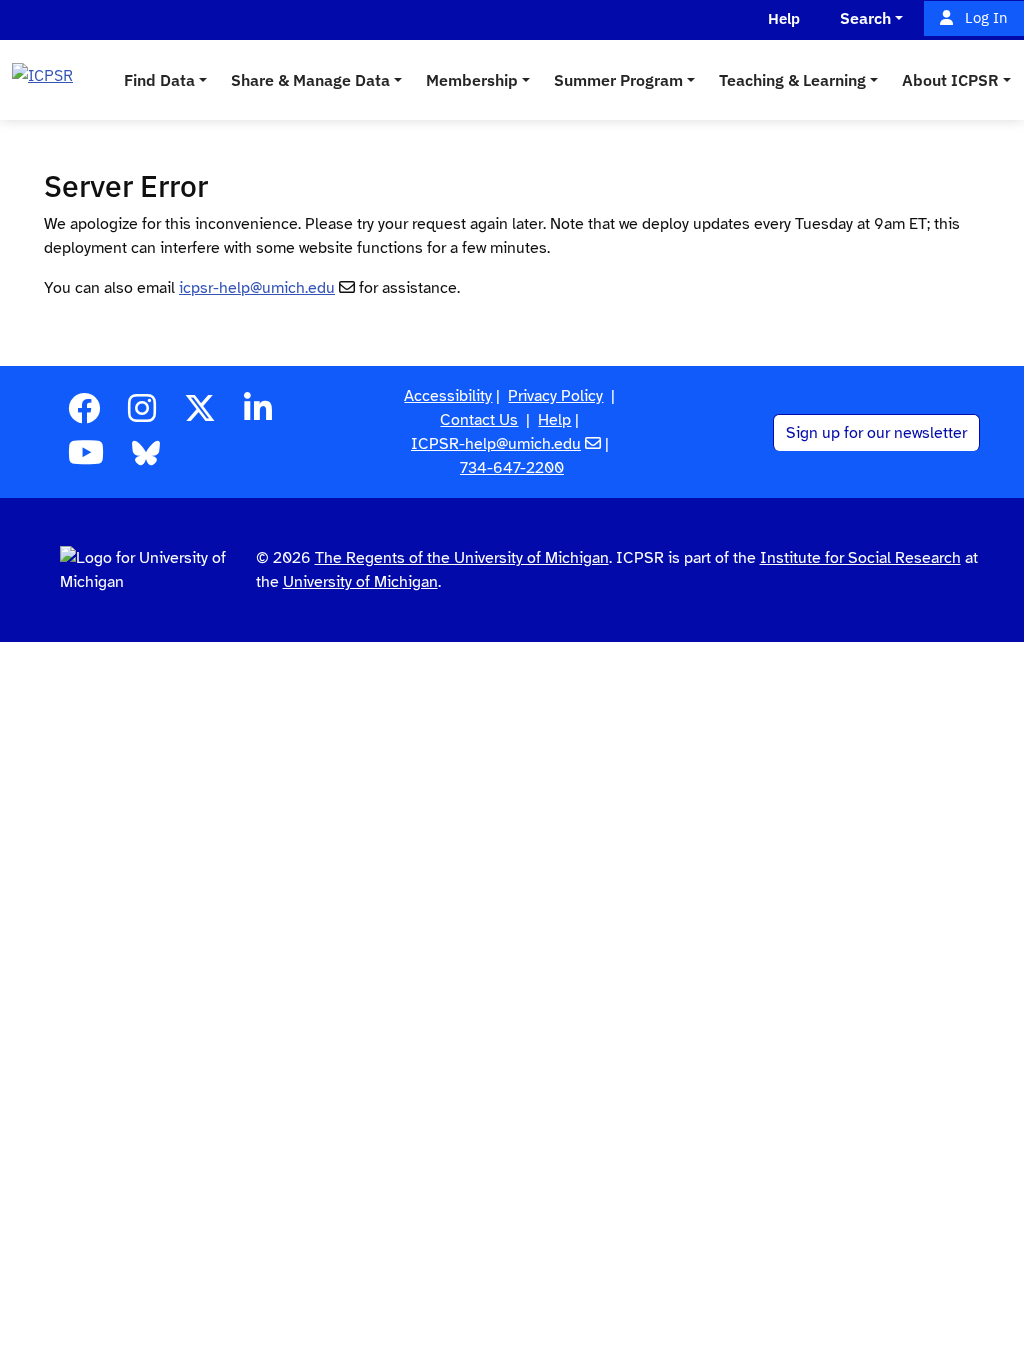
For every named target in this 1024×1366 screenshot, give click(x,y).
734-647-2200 (512, 468)
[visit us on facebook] (84, 415)
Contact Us (479, 420)
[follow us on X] (200, 415)
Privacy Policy (555, 396)
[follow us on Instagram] (142, 415)
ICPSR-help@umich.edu (496, 444)
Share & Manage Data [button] (310, 80)
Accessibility (448, 396)
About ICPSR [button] (950, 80)
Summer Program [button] (618, 80)
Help (554, 420)
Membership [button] (472, 80)
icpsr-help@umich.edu (257, 288)
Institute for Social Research (860, 558)
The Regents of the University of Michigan (462, 558)
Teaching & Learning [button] (792, 80)
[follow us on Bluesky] (146, 459)
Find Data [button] (159, 80)
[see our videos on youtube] (86, 459)
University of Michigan (360, 582)
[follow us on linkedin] (258, 415)
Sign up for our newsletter (876, 433)
